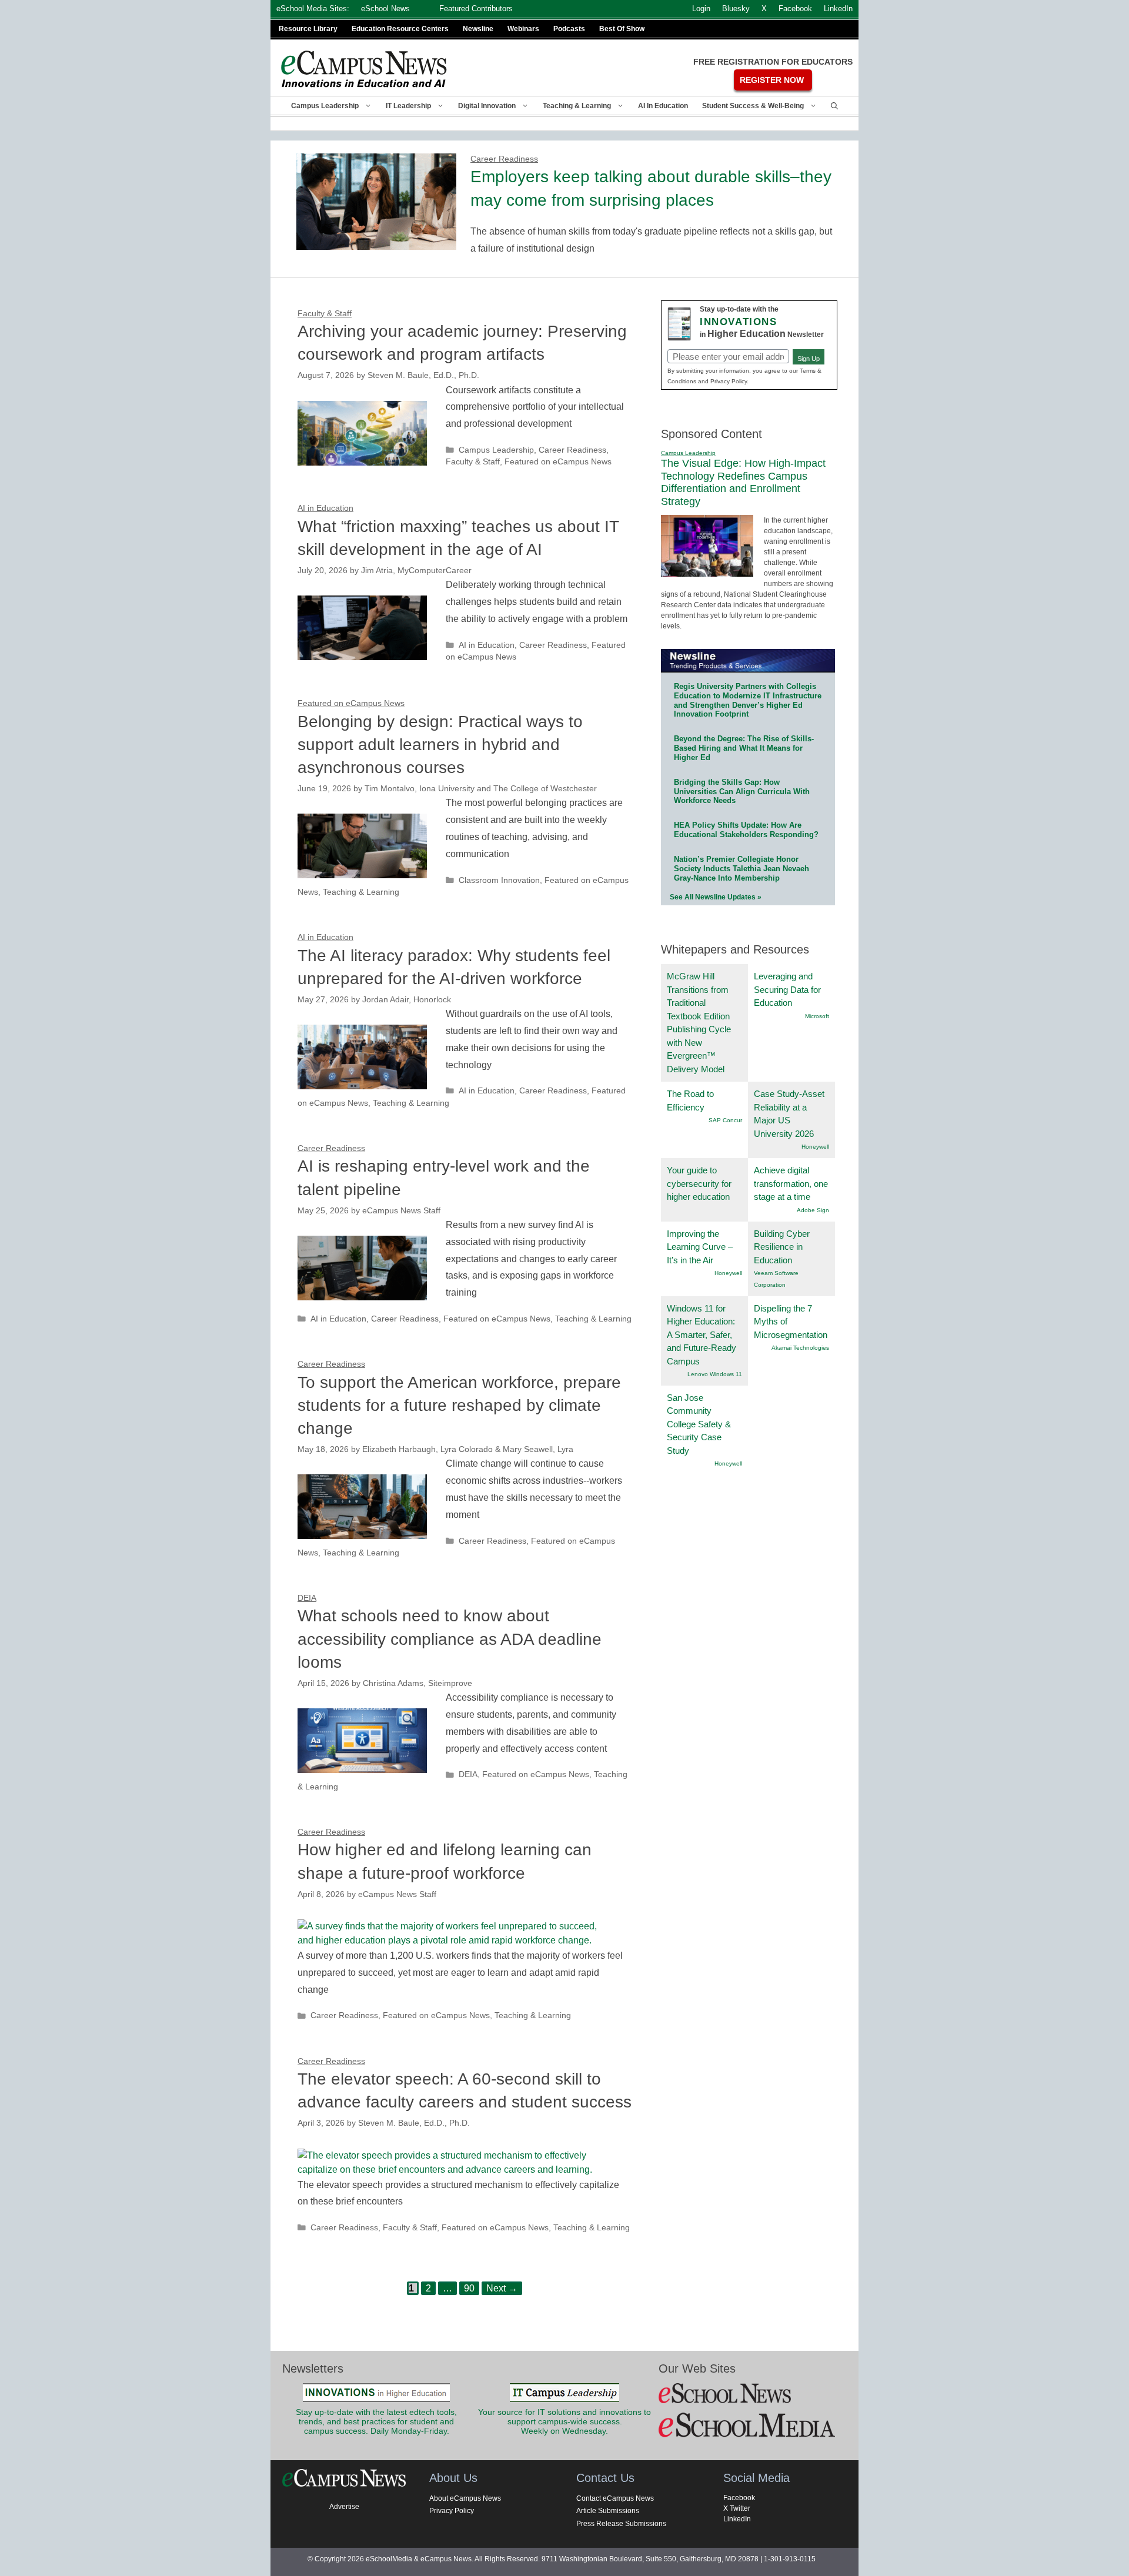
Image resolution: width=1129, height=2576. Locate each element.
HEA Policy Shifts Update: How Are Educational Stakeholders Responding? (746, 830)
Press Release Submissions (621, 2524)
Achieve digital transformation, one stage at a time (791, 1183)
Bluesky (736, 9)
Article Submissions (608, 2511)
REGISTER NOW (772, 80)
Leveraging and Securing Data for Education (787, 989)
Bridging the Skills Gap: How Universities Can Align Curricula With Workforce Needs (742, 792)
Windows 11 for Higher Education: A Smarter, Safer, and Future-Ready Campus (702, 1335)
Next (502, 2288)
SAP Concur (725, 1120)
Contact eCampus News (615, 2498)
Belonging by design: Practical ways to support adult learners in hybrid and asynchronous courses (440, 745)
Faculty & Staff (473, 462)
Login (701, 9)
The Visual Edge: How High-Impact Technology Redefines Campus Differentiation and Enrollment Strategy (743, 482)
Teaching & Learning (577, 106)
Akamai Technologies (800, 1348)
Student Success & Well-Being (753, 106)
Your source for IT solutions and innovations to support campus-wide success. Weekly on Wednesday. (564, 2422)
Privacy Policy (452, 2511)
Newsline (478, 29)
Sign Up (809, 359)
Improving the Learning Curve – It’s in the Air (700, 1247)
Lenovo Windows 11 (715, 1374)
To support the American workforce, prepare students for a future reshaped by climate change (459, 1405)
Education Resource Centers (400, 29)
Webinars (523, 29)
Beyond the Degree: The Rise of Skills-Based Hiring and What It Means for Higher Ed (744, 748)
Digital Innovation (487, 106)
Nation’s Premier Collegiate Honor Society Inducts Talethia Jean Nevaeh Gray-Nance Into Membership (741, 869)
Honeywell (815, 1147)
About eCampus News (465, 2498)
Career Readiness (572, 450)
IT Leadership (408, 106)
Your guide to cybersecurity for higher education (699, 1183)
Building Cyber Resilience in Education (782, 1247)
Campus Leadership (325, 106)
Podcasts (569, 29)
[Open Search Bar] (834, 106)
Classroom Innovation (499, 880)
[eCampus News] (365, 69)
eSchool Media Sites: (313, 9)
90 (471, 2287)
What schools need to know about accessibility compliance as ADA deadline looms (450, 1639)
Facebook (739, 2498)
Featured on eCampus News (558, 462)
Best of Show (622, 29)
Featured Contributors (476, 9)
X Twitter (737, 2508)
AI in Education (663, 106)
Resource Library (308, 29)
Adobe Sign (813, 1210)
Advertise (344, 2507)
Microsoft (817, 1016)
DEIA (468, 1774)
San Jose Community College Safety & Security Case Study (699, 1424)
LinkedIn (737, 2519)
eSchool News (385, 9)
